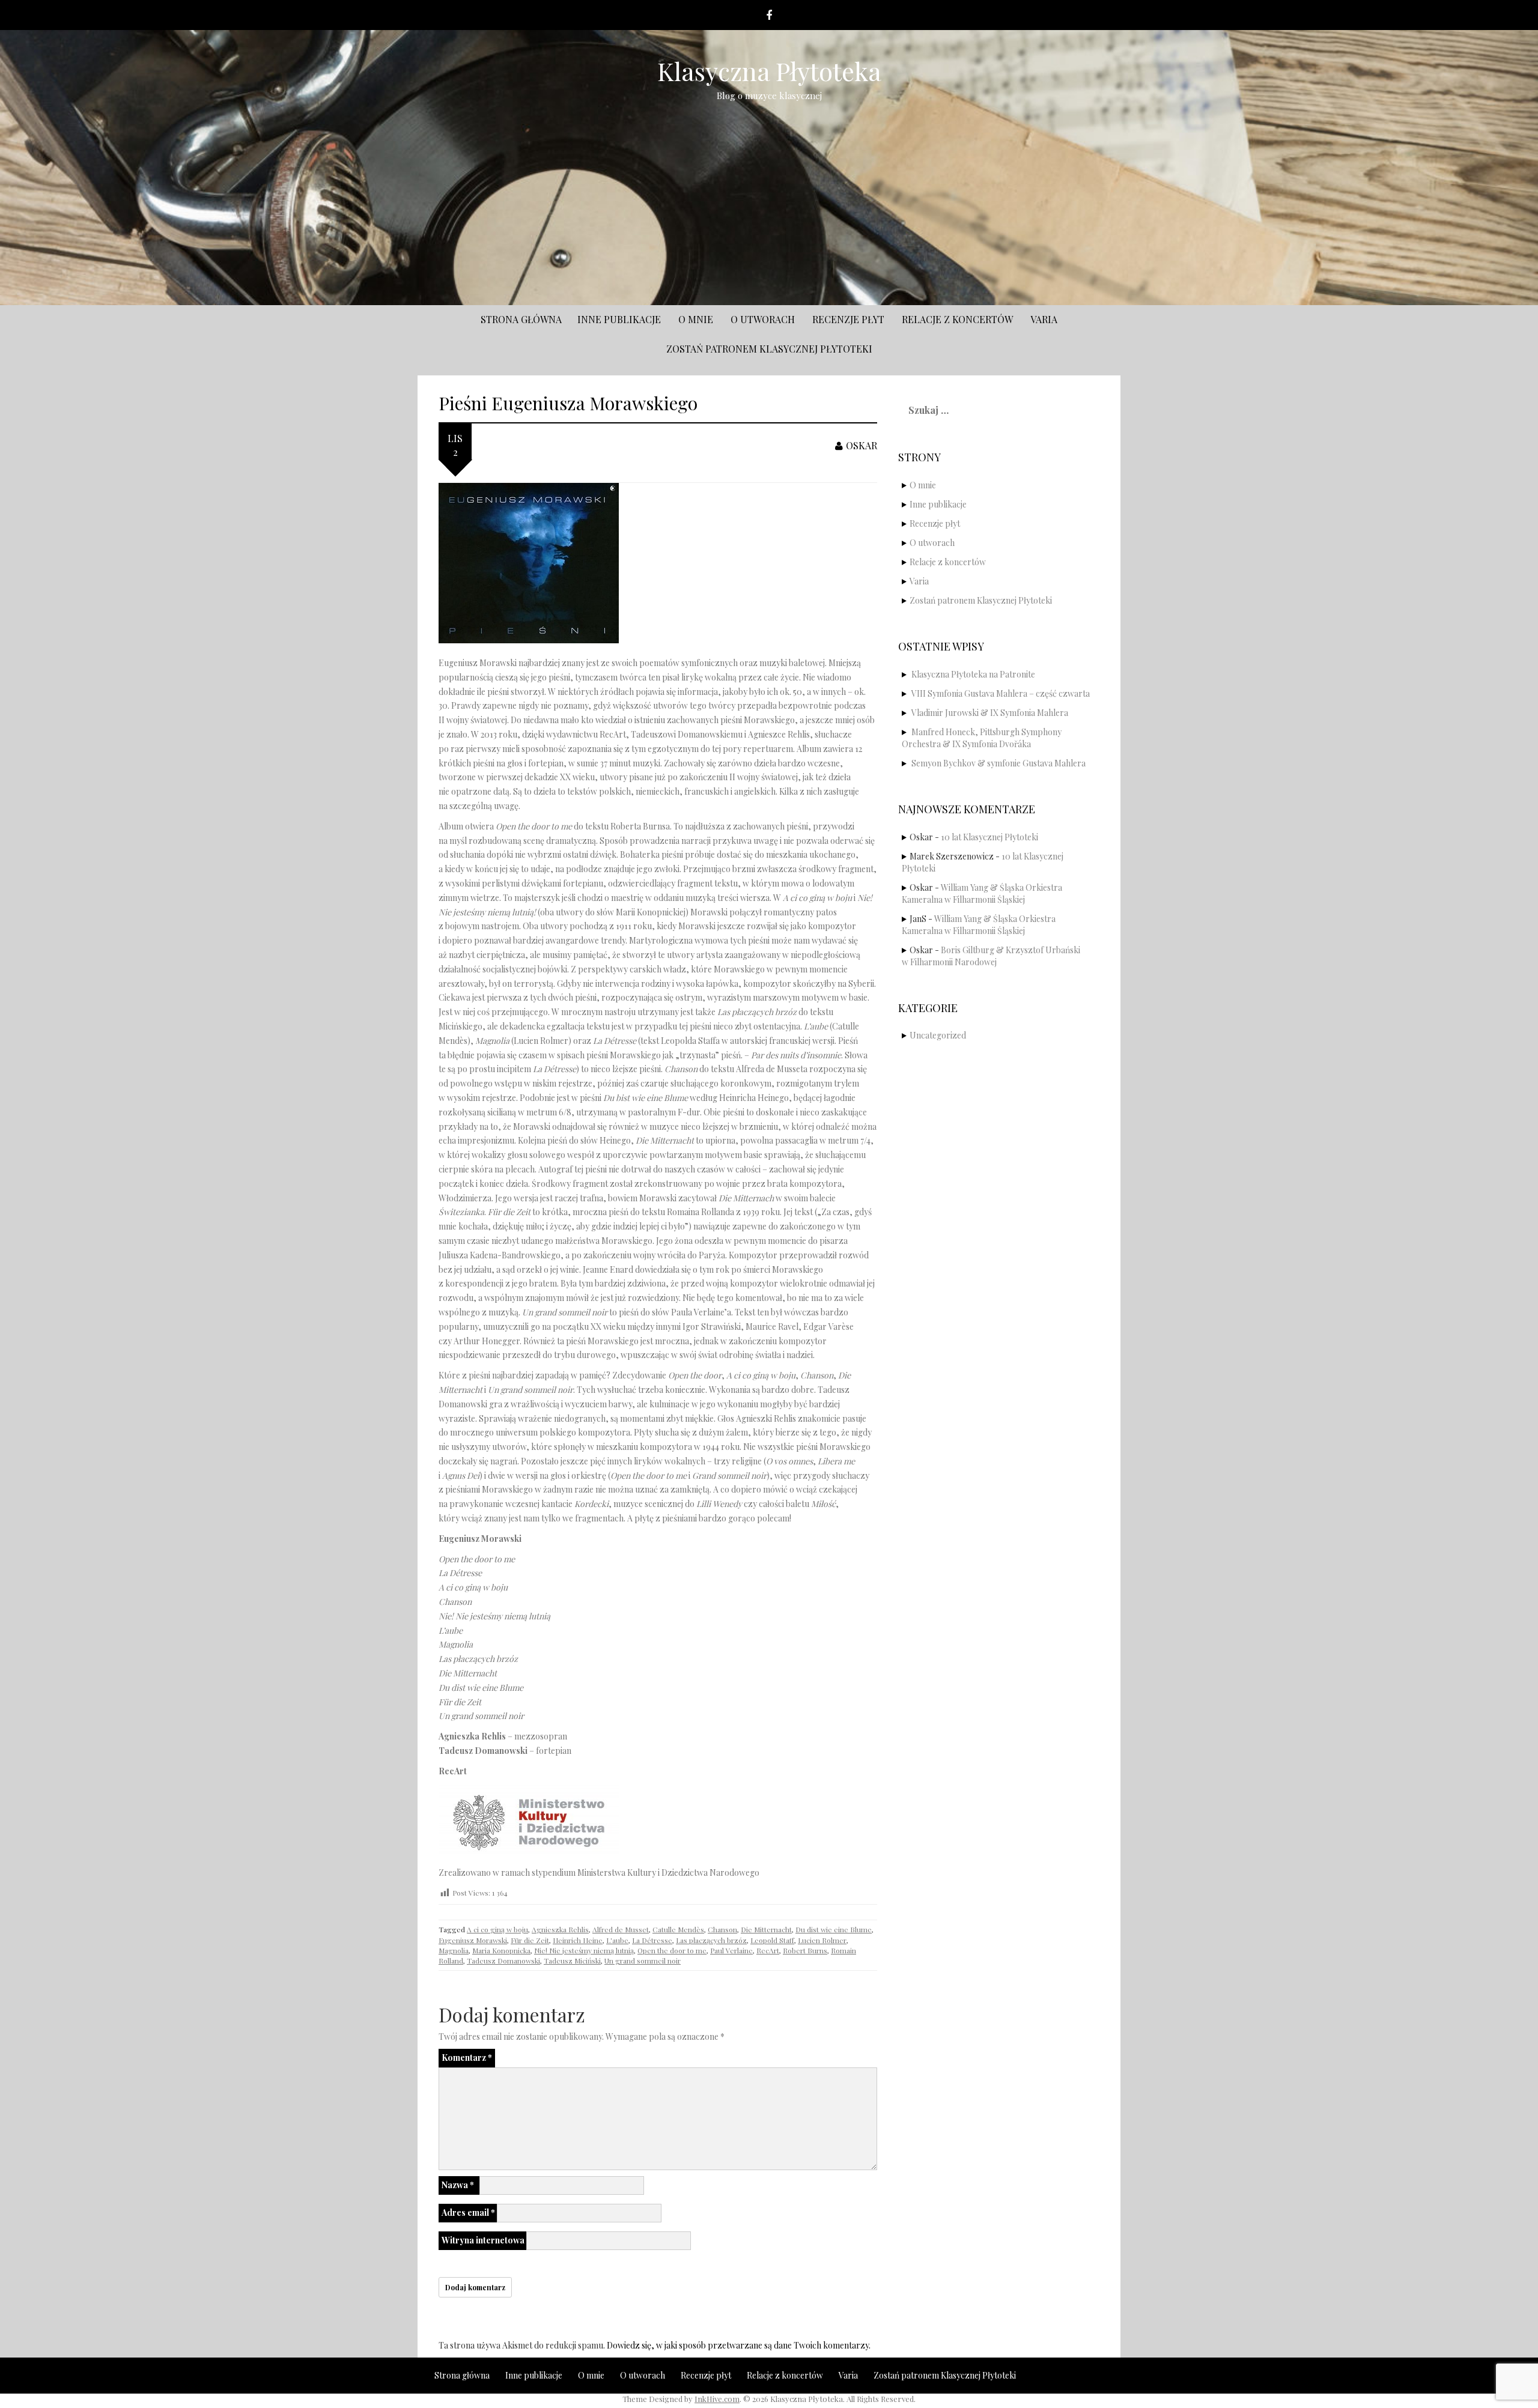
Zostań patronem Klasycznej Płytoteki (769, 349)
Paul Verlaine (731, 1950)
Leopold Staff (772, 1940)
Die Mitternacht (766, 1929)
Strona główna (521, 319)
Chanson (722, 1929)
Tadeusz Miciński (572, 1961)
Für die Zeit (530, 1940)
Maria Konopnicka (501, 1950)
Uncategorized (938, 1035)
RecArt (768, 1950)
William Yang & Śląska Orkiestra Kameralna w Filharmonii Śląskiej (982, 893)
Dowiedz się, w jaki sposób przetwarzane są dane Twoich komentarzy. (739, 2345)
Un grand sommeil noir (643, 1961)
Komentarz (467, 2058)
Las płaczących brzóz (711, 1940)
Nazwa (458, 2185)
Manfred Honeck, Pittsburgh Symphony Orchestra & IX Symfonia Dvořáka (982, 738)
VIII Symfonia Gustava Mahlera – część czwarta (1001, 693)
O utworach (763, 319)
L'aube (617, 1940)
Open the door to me (672, 1950)
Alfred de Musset (621, 1929)
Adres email (468, 2212)
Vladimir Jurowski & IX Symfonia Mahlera (990, 713)
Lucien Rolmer (822, 1940)
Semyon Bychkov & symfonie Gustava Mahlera (998, 763)
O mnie (696, 319)
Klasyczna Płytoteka (769, 71)
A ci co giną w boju (497, 1929)
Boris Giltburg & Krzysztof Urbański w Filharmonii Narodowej (991, 956)
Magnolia (454, 1950)
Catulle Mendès (678, 1929)
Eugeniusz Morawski (473, 1940)
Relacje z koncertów (957, 319)
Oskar (862, 445)
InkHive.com (717, 2399)
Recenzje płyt (848, 319)
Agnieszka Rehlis (560, 1929)
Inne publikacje (619, 319)
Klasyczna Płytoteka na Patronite (973, 674)
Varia (1044, 319)
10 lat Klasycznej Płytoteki (989, 837)
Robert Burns (805, 1950)
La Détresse (652, 1940)
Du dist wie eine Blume (834, 1929)
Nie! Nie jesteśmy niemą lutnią (584, 1950)
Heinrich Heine (578, 1940)
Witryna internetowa (483, 2240)
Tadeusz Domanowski (503, 1961)
